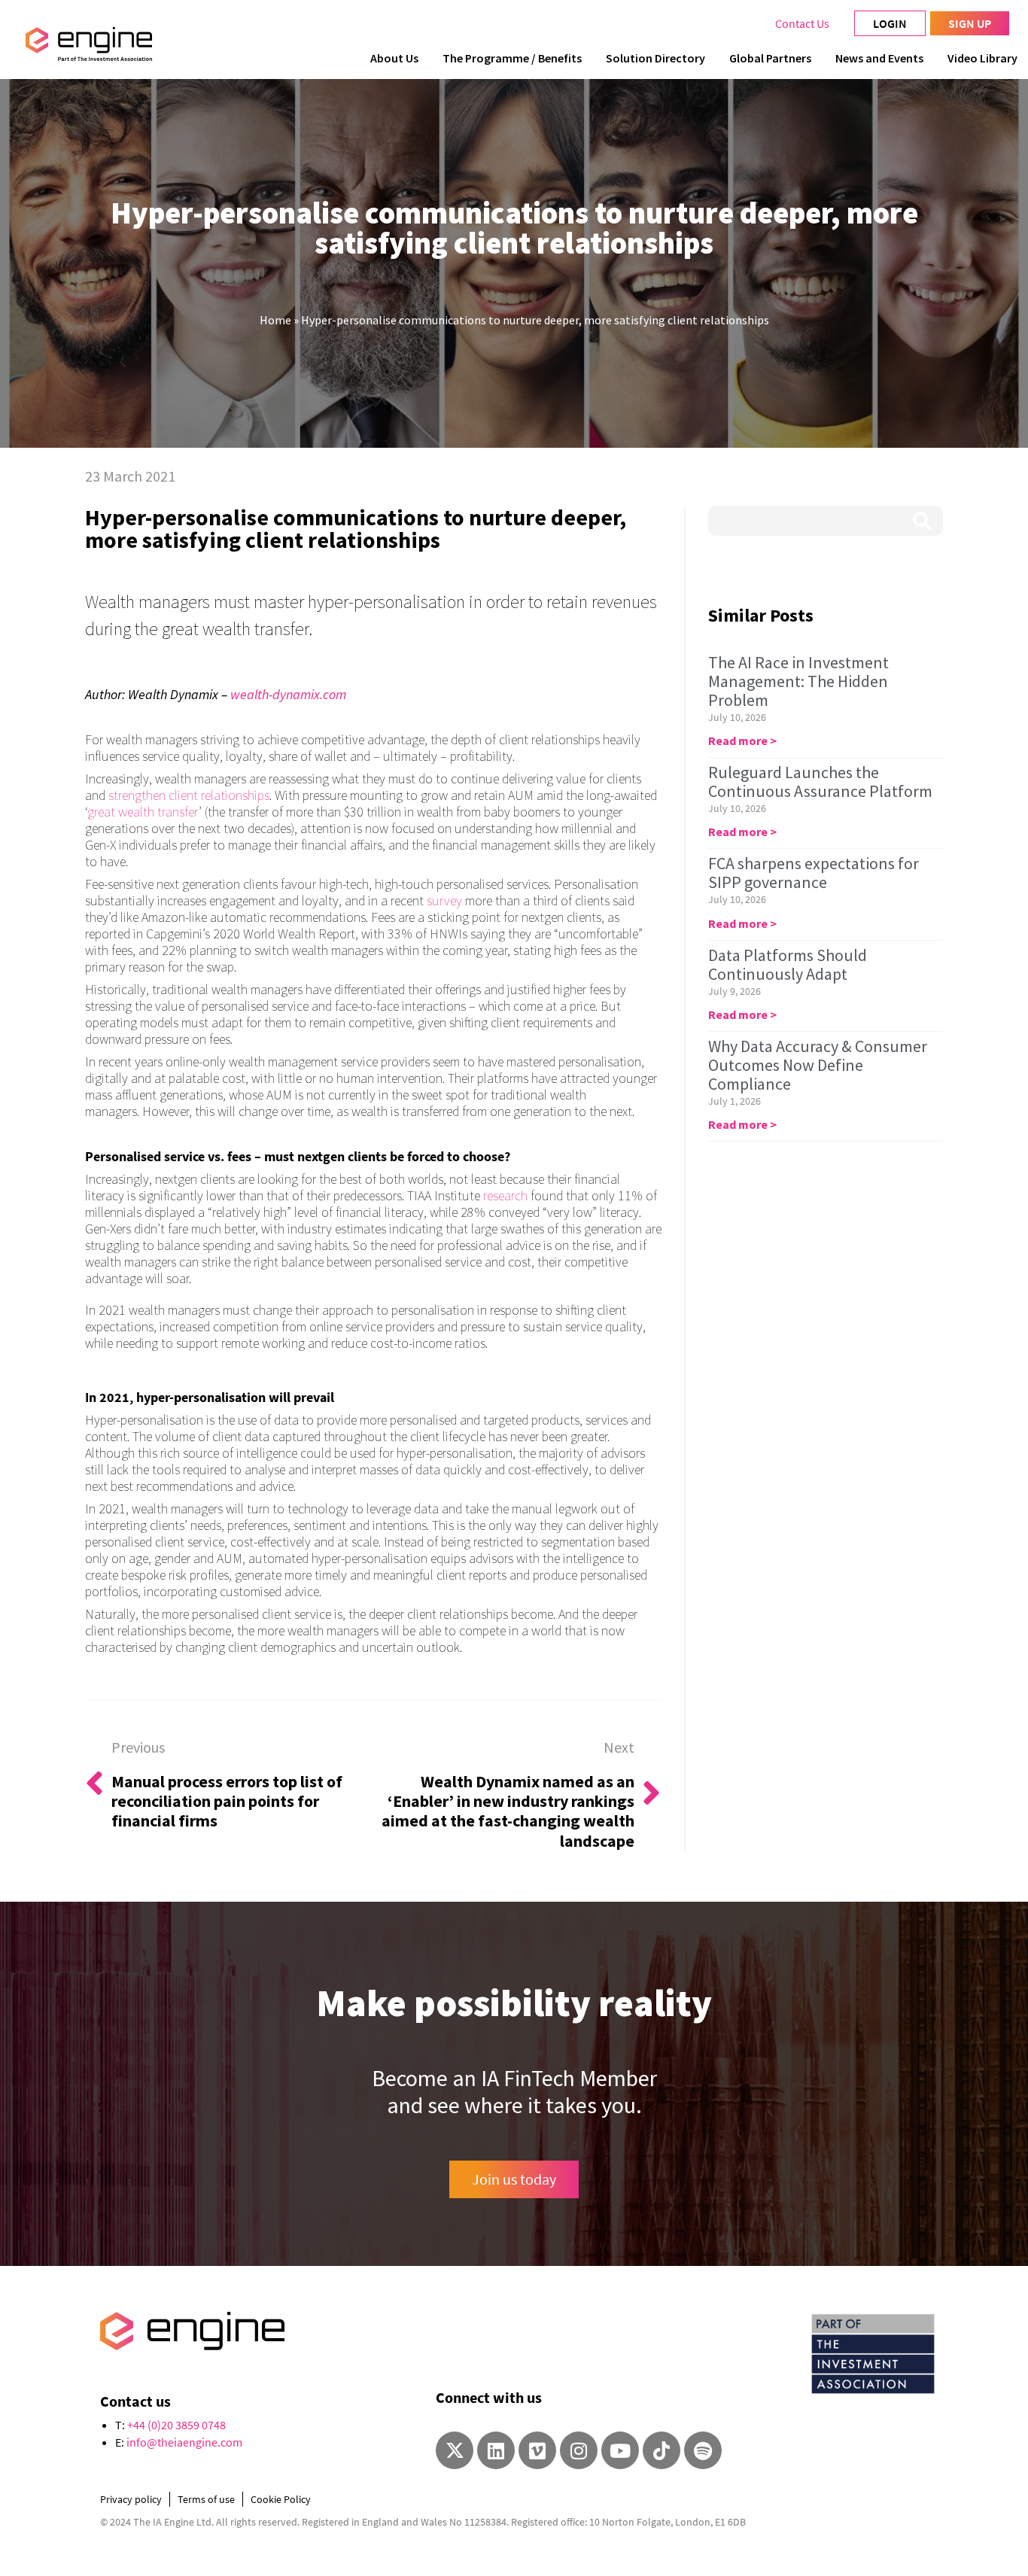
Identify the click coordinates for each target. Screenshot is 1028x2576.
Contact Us (802, 23)
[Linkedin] (496, 2450)
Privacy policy (131, 2499)
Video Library (982, 58)
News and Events (879, 58)
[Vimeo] (537, 2450)
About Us (394, 58)
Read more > (742, 741)
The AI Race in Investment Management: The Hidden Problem (798, 681)
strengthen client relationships (189, 795)
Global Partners (770, 58)
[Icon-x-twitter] (455, 2450)
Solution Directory (655, 58)
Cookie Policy (281, 2499)
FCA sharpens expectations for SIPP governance (814, 873)
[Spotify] (703, 2450)
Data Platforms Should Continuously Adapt (788, 964)
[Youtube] (620, 2450)
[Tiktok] (662, 2450)
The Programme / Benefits (512, 58)
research (505, 1195)
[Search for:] (826, 521)
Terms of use (206, 2499)
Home (275, 320)
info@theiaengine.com (184, 2442)
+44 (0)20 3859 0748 (176, 2425)
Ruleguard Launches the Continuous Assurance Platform (820, 782)
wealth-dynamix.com (288, 694)
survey (444, 900)
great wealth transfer (143, 812)
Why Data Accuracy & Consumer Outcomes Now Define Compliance (818, 1065)
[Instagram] (579, 2450)
